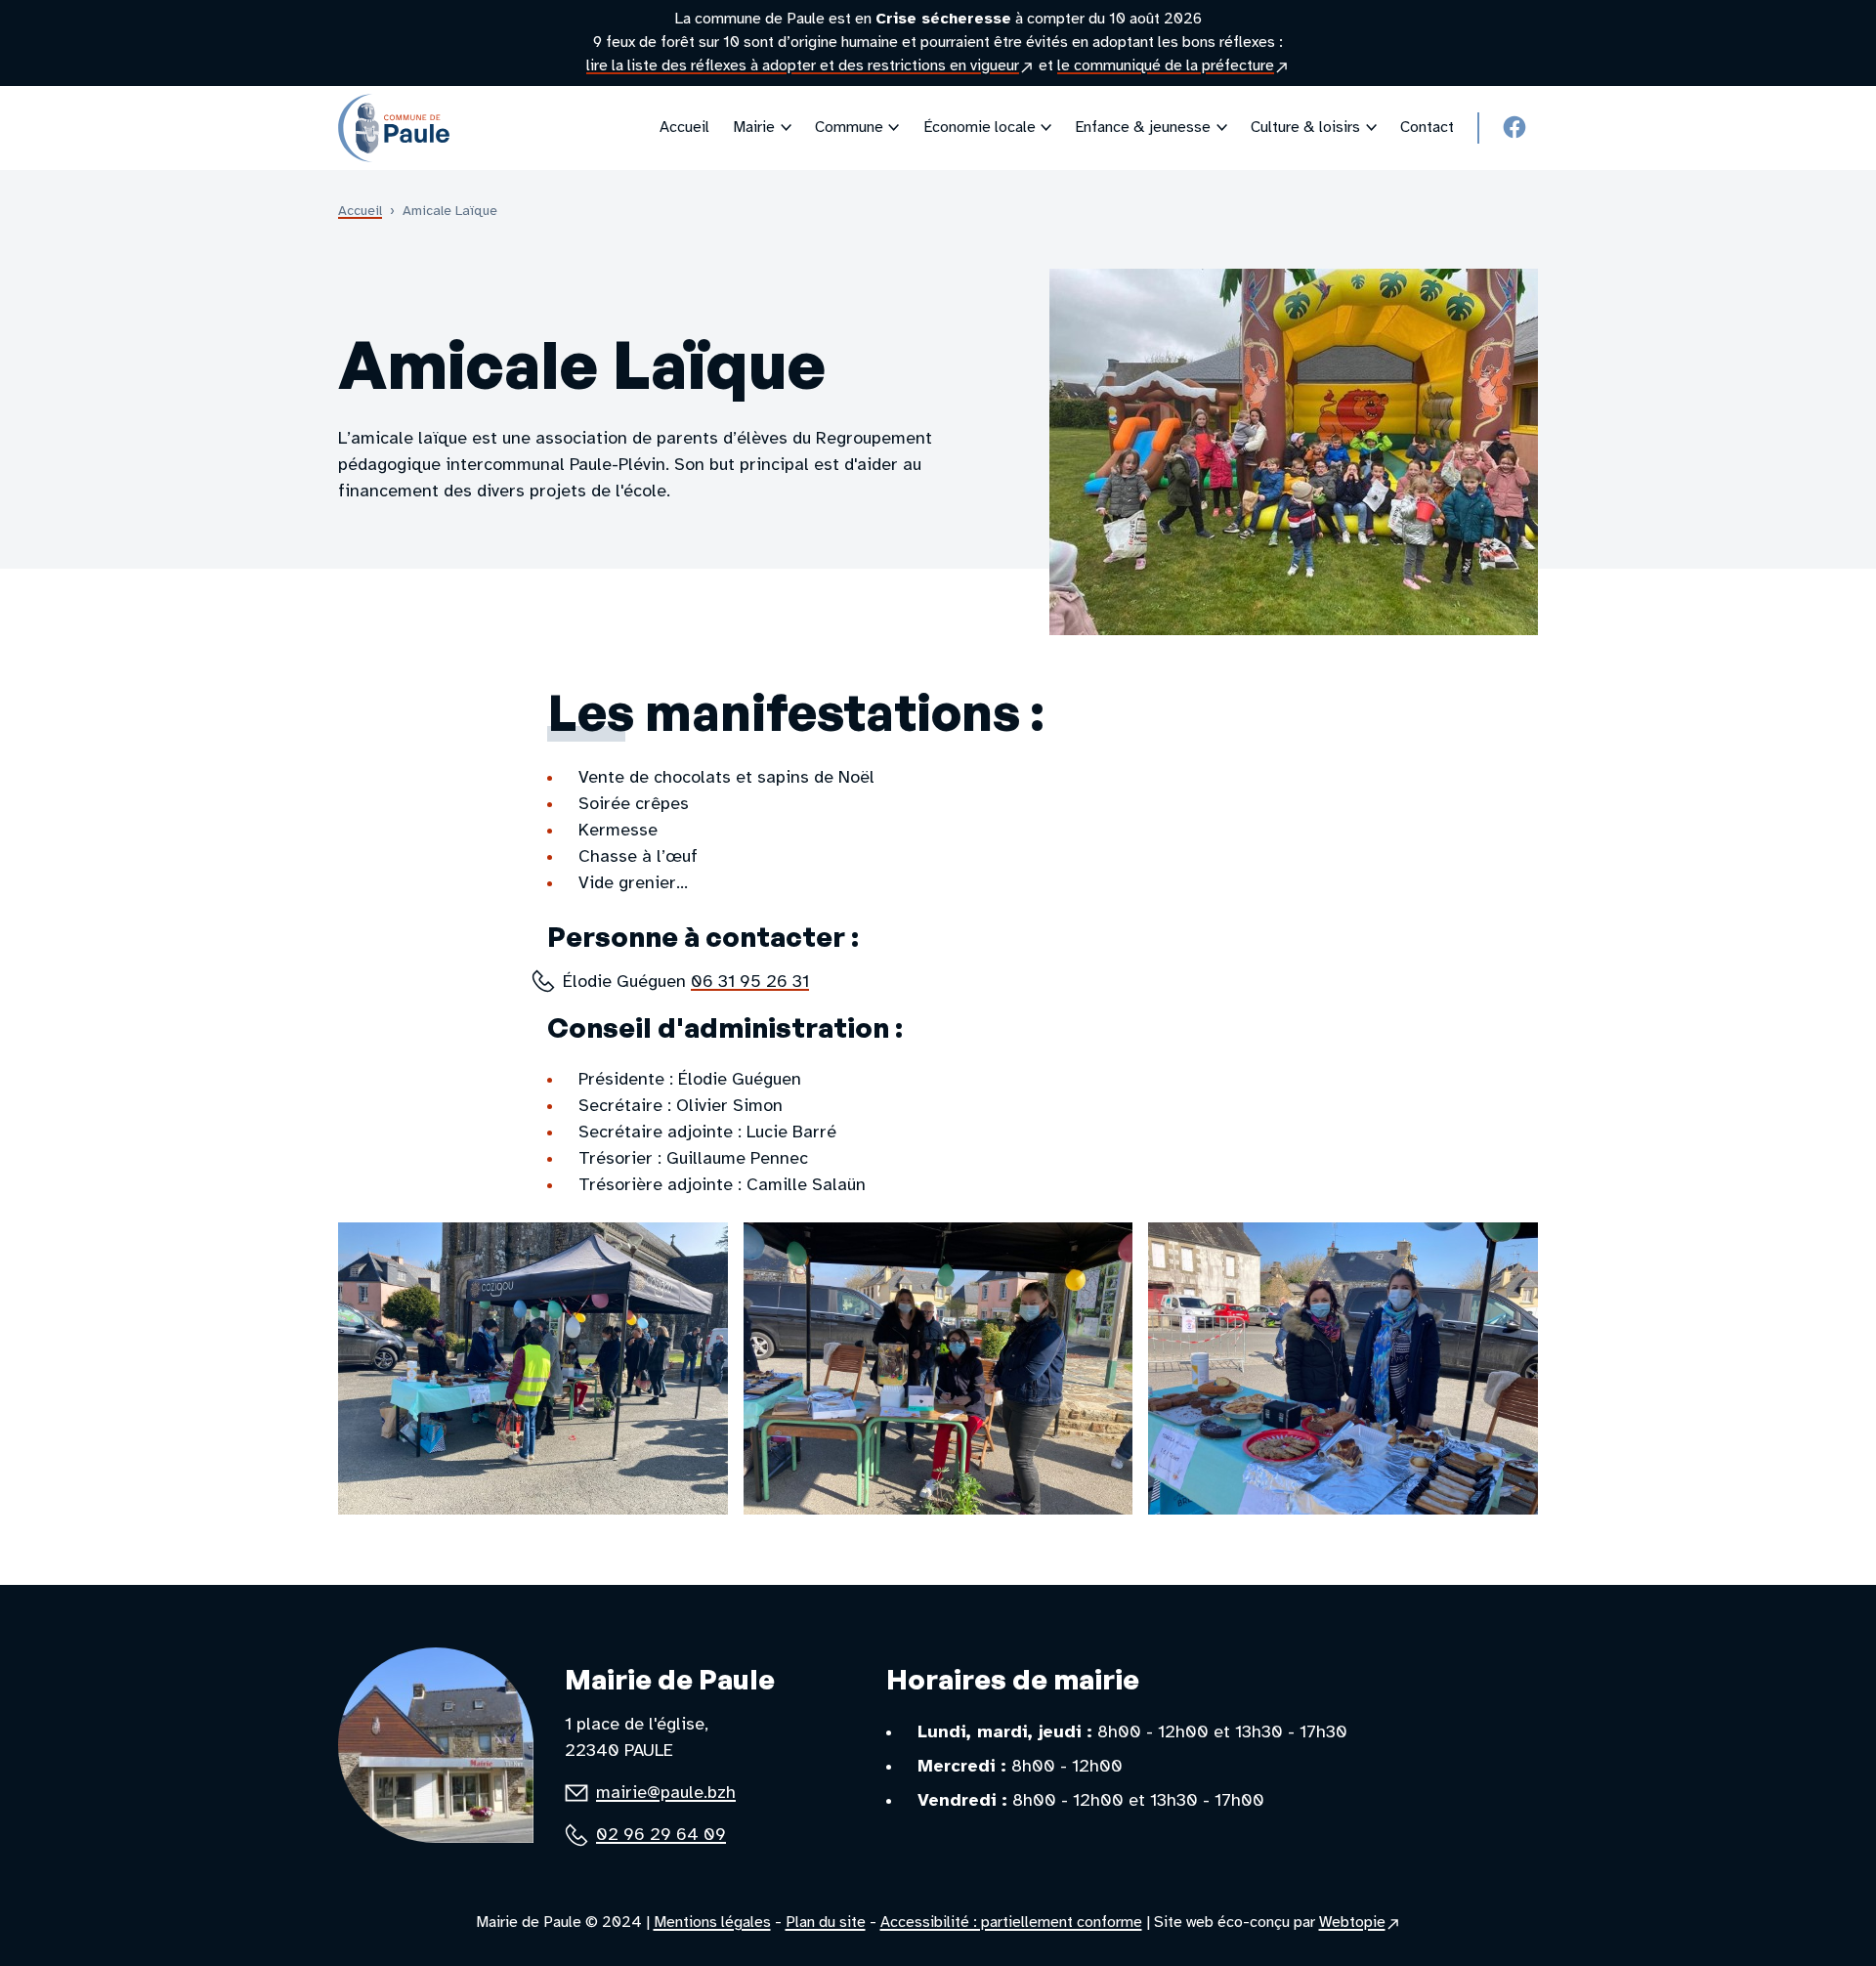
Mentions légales (712, 1923)
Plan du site (826, 1923)
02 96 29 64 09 (661, 1836)
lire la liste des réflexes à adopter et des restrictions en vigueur (810, 67)
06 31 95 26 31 (750, 983)
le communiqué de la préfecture (1173, 67)
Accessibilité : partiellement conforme (1011, 1923)
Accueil (360, 212)
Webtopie (1360, 1924)
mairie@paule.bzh (666, 1794)
